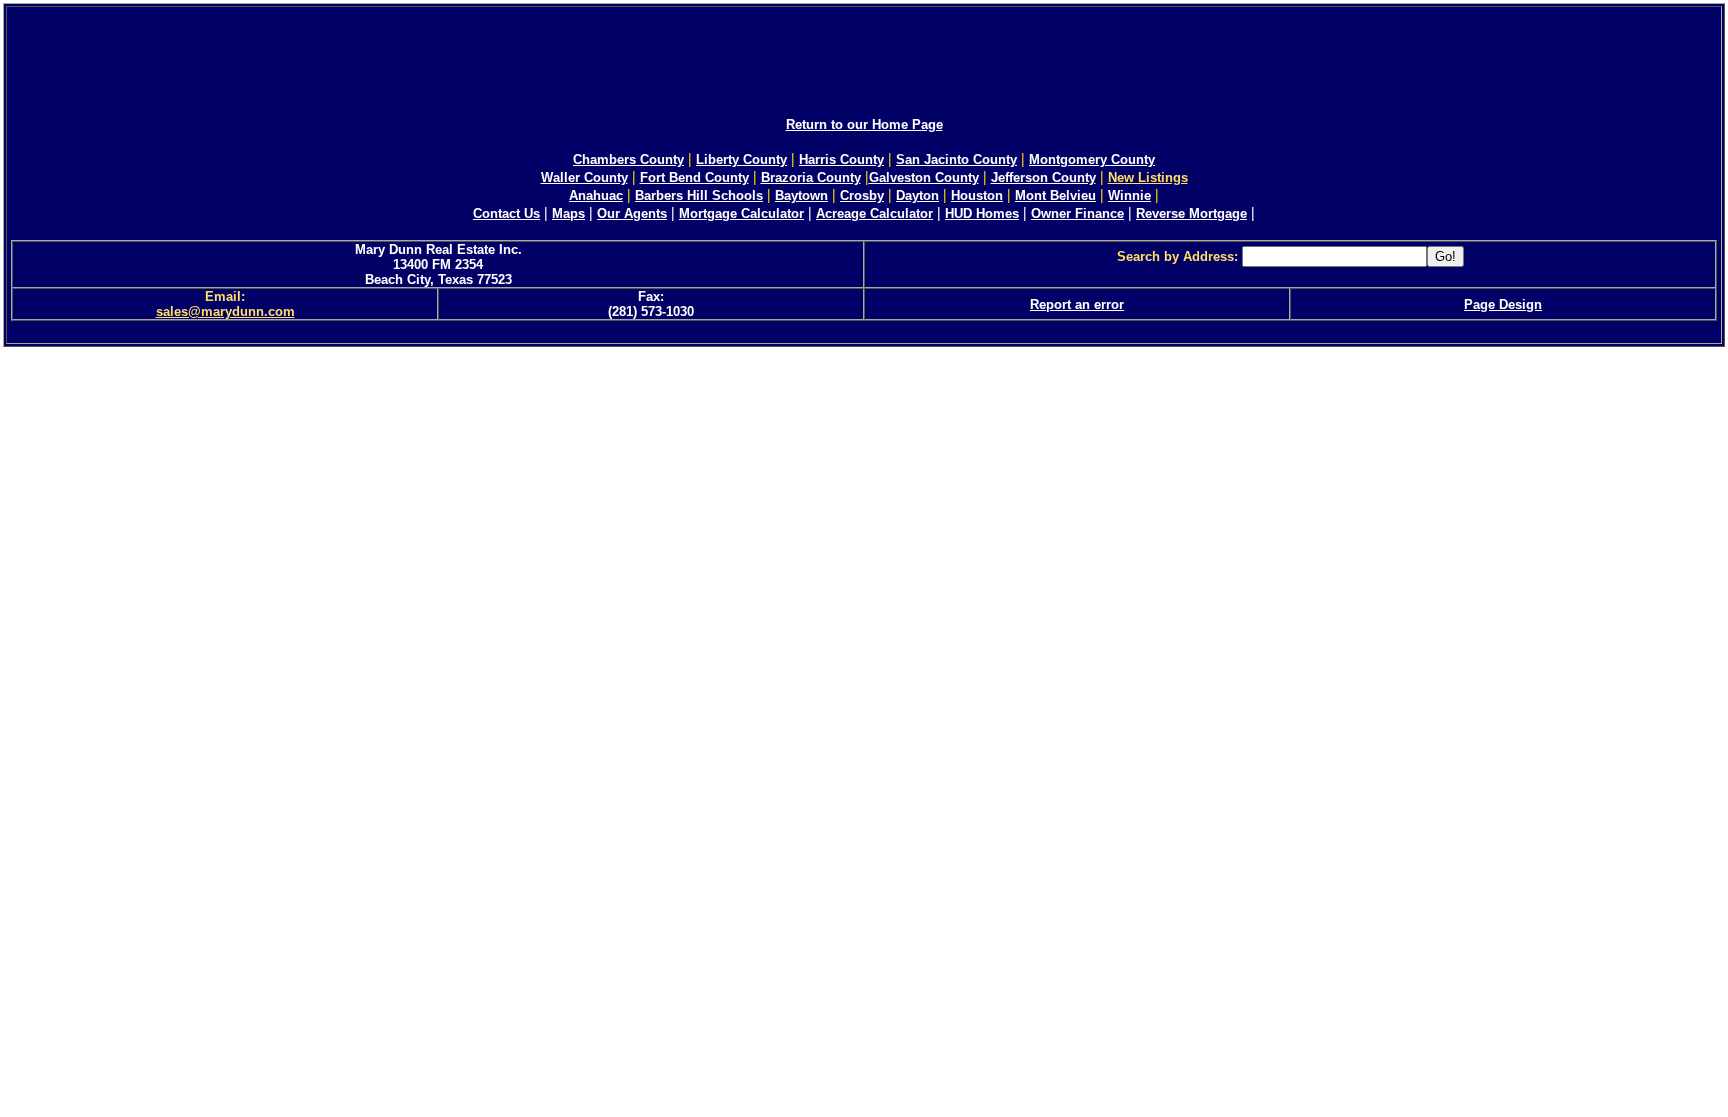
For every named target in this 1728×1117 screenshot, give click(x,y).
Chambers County (628, 159)
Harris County (841, 159)
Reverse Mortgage (1191, 213)
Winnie (1129, 195)
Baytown (801, 195)
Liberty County (741, 159)
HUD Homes (982, 213)
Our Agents (632, 213)
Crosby (862, 195)
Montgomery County (1092, 159)
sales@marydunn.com (225, 311)
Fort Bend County (694, 177)
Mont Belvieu (1055, 195)
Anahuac (596, 195)
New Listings (1148, 177)
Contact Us (506, 213)
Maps (568, 213)
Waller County (584, 177)
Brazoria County (811, 177)
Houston (977, 195)
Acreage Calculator (874, 213)
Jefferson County (1043, 177)
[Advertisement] (864, 53)
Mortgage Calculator (741, 213)
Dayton (917, 195)
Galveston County (924, 177)
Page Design (1503, 304)
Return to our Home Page (864, 124)
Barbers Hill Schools (699, 195)
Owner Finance (1077, 213)
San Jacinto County (956, 159)
